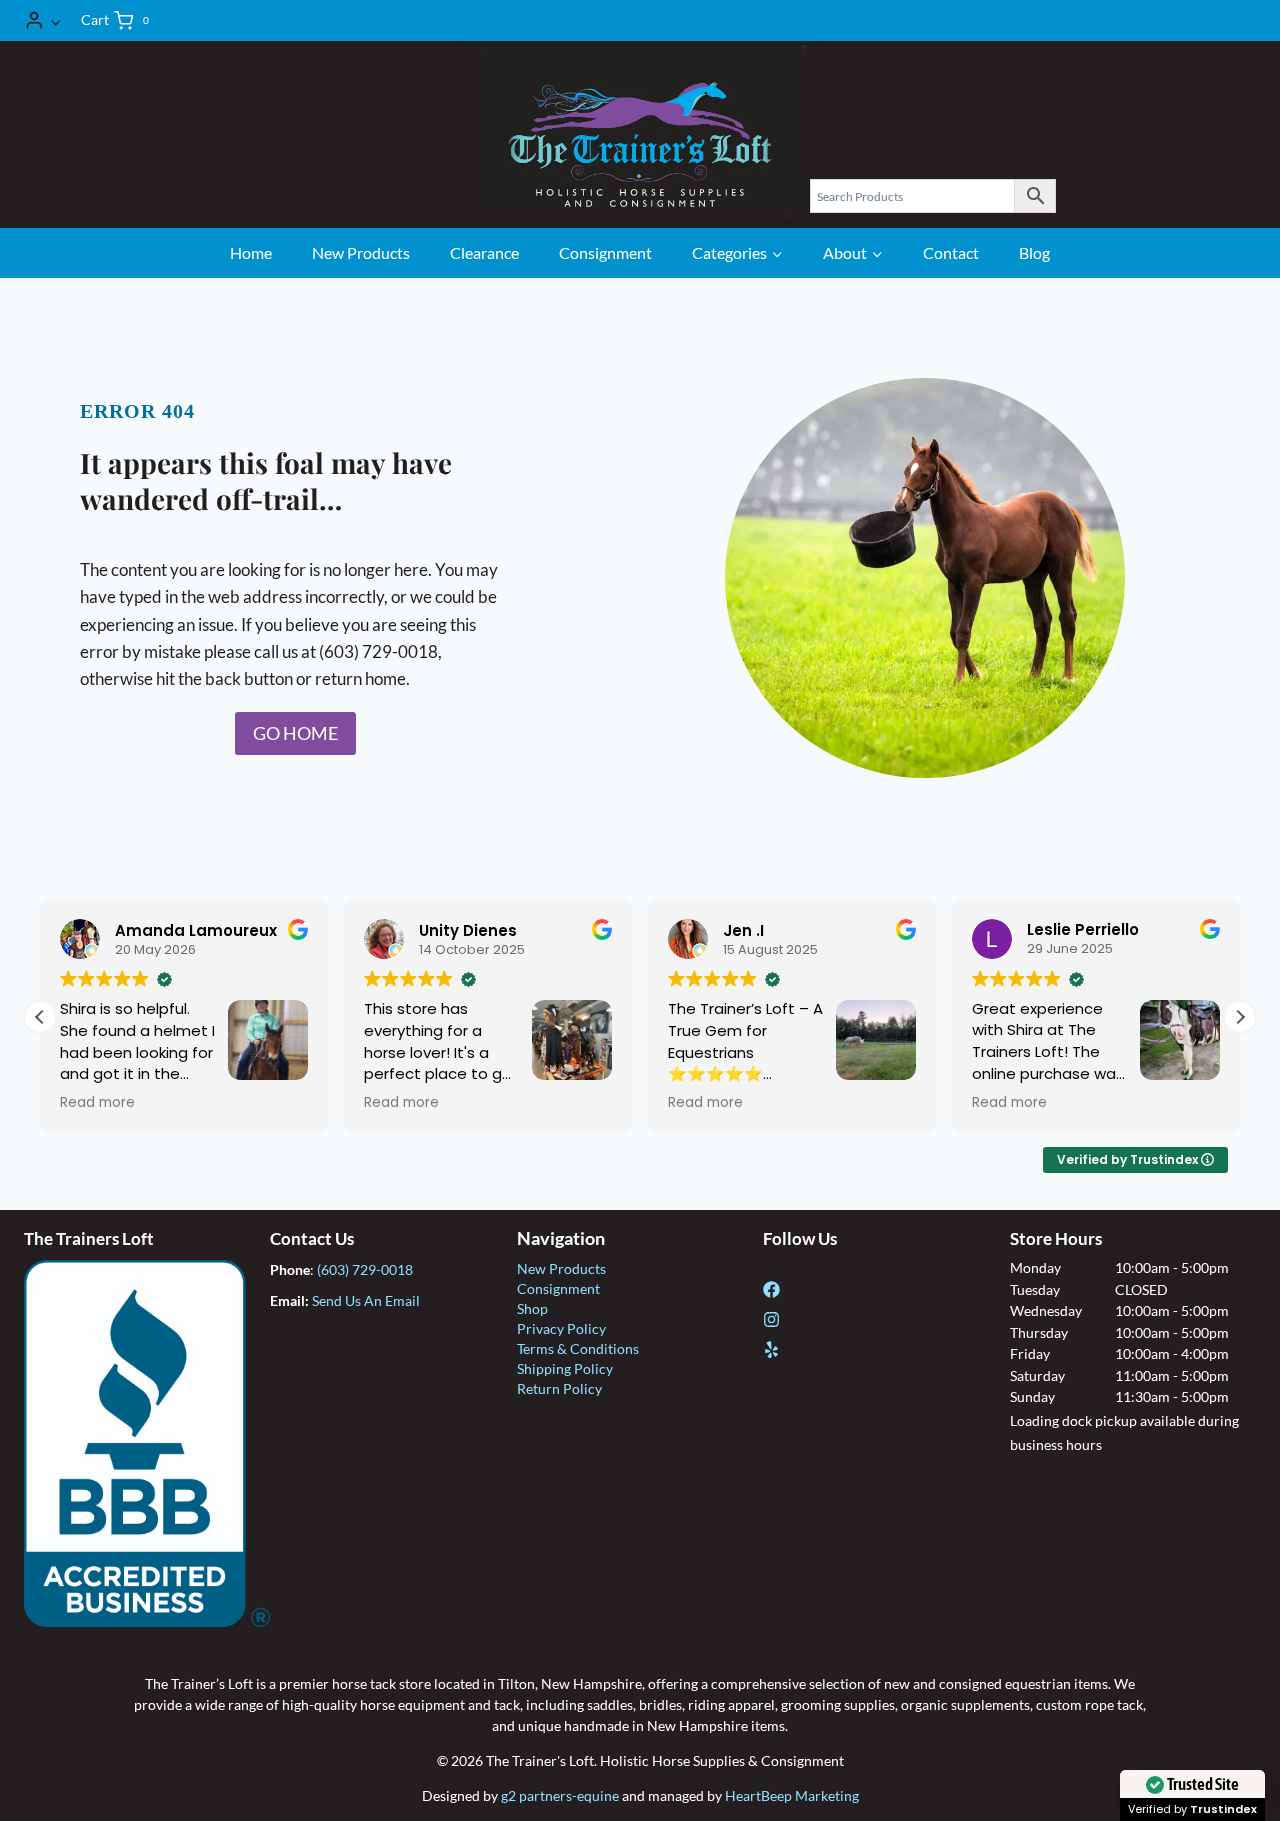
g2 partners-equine (560, 1795)
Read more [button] (97, 1103)
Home (251, 252)
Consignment (605, 252)
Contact (951, 252)
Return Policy (559, 1388)
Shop (532, 1308)
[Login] (42, 20)
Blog (1034, 252)
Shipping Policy (565, 1368)
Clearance (484, 252)
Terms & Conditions (578, 1348)
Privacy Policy (561, 1328)
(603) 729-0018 (365, 1269)
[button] (55, 20)
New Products (361, 252)
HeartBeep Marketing (792, 1795)
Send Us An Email (366, 1300)
